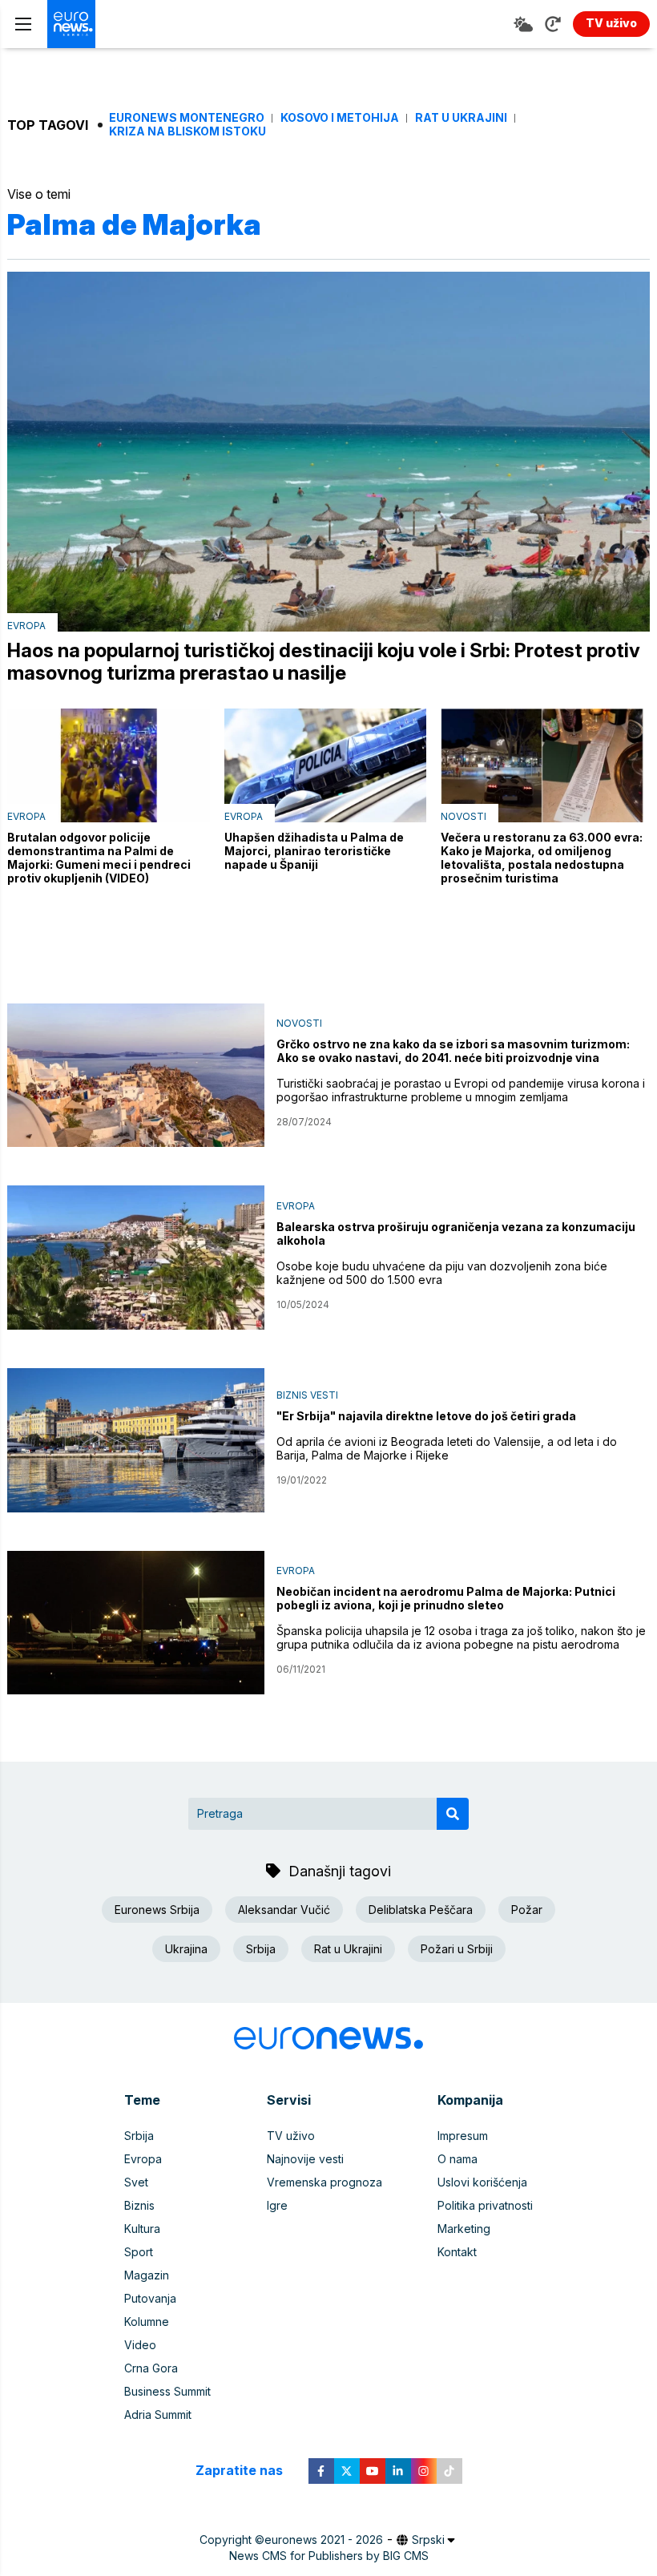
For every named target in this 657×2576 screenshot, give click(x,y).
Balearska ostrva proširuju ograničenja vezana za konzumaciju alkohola (456, 1233)
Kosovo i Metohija (340, 118)
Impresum (463, 2136)
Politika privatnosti (485, 2205)
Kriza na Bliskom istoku (187, 131)
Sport (139, 2252)
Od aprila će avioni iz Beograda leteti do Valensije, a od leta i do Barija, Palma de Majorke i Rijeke (447, 1448)
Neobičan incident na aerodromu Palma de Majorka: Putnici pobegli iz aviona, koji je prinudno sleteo (446, 1598)
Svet (136, 2182)
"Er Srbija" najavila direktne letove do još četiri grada (426, 1416)
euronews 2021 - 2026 (324, 2540)
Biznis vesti (307, 1395)
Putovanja (150, 2298)
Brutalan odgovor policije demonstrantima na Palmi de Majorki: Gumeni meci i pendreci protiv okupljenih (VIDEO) (99, 858)
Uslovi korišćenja (482, 2182)
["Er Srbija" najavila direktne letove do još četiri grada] (136, 1440)
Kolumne (147, 2322)
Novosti (464, 816)
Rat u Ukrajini (461, 118)
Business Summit (167, 2391)
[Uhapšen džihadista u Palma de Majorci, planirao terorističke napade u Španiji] (326, 765)
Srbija (261, 1949)
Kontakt (457, 2252)
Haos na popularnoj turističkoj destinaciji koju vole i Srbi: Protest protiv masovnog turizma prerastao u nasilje (324, 662)
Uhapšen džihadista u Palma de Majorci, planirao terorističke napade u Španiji (314, 851)
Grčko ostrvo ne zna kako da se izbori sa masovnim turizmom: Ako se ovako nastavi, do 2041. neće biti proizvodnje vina (453, 1051)
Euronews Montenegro (187, 118)
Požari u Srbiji (457, 1949)
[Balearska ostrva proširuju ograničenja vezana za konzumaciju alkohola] (136, 1258)
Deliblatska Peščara (421, 1910)
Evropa (26, 626)
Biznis (139, 2205)
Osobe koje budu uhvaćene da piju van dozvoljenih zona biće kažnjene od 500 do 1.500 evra (442, 1273)
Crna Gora (151, 2368)
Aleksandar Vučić (284, 1910)
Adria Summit (158, 2414)
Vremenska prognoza (324, 2182)
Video (140, 2345)
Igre (277, 2205)
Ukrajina (186, 1949)
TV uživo (291, 2136)
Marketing (464, 2229)
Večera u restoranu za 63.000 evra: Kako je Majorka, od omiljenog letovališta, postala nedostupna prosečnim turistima (542, 858)
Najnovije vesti (305, 2159)
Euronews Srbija (157, 1910)
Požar (527, 1910)
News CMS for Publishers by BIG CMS (329, 2556)
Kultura (142, 2229)
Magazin (147, 2275)
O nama (457, 2159)
